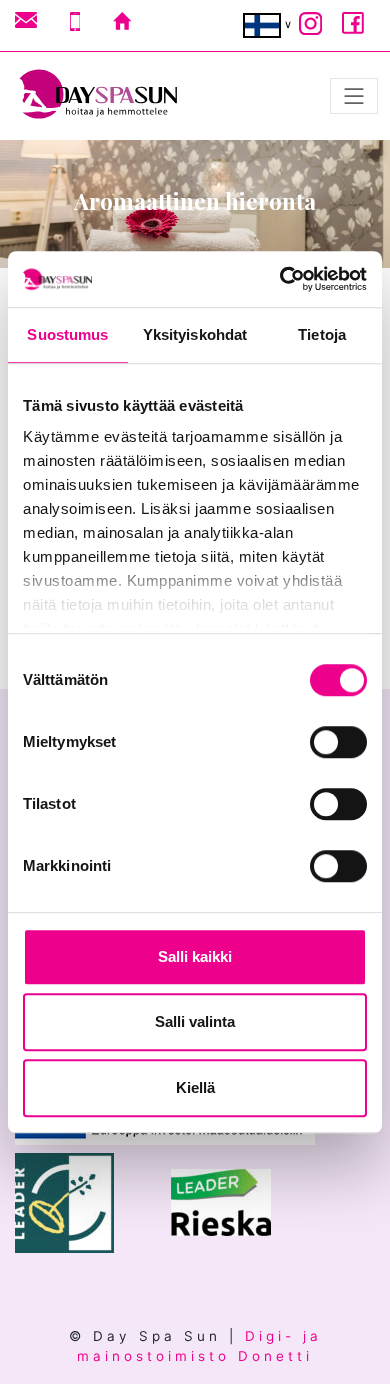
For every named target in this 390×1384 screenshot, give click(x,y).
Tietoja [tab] (322, 334)
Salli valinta (195, 1021)
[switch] (338, 742)
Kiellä (195, 1087)
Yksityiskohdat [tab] (195, 334)
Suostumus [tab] (67, 334)
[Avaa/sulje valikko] (354, 96)
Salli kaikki (195, 956)
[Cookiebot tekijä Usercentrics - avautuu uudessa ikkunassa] (280, 279)
